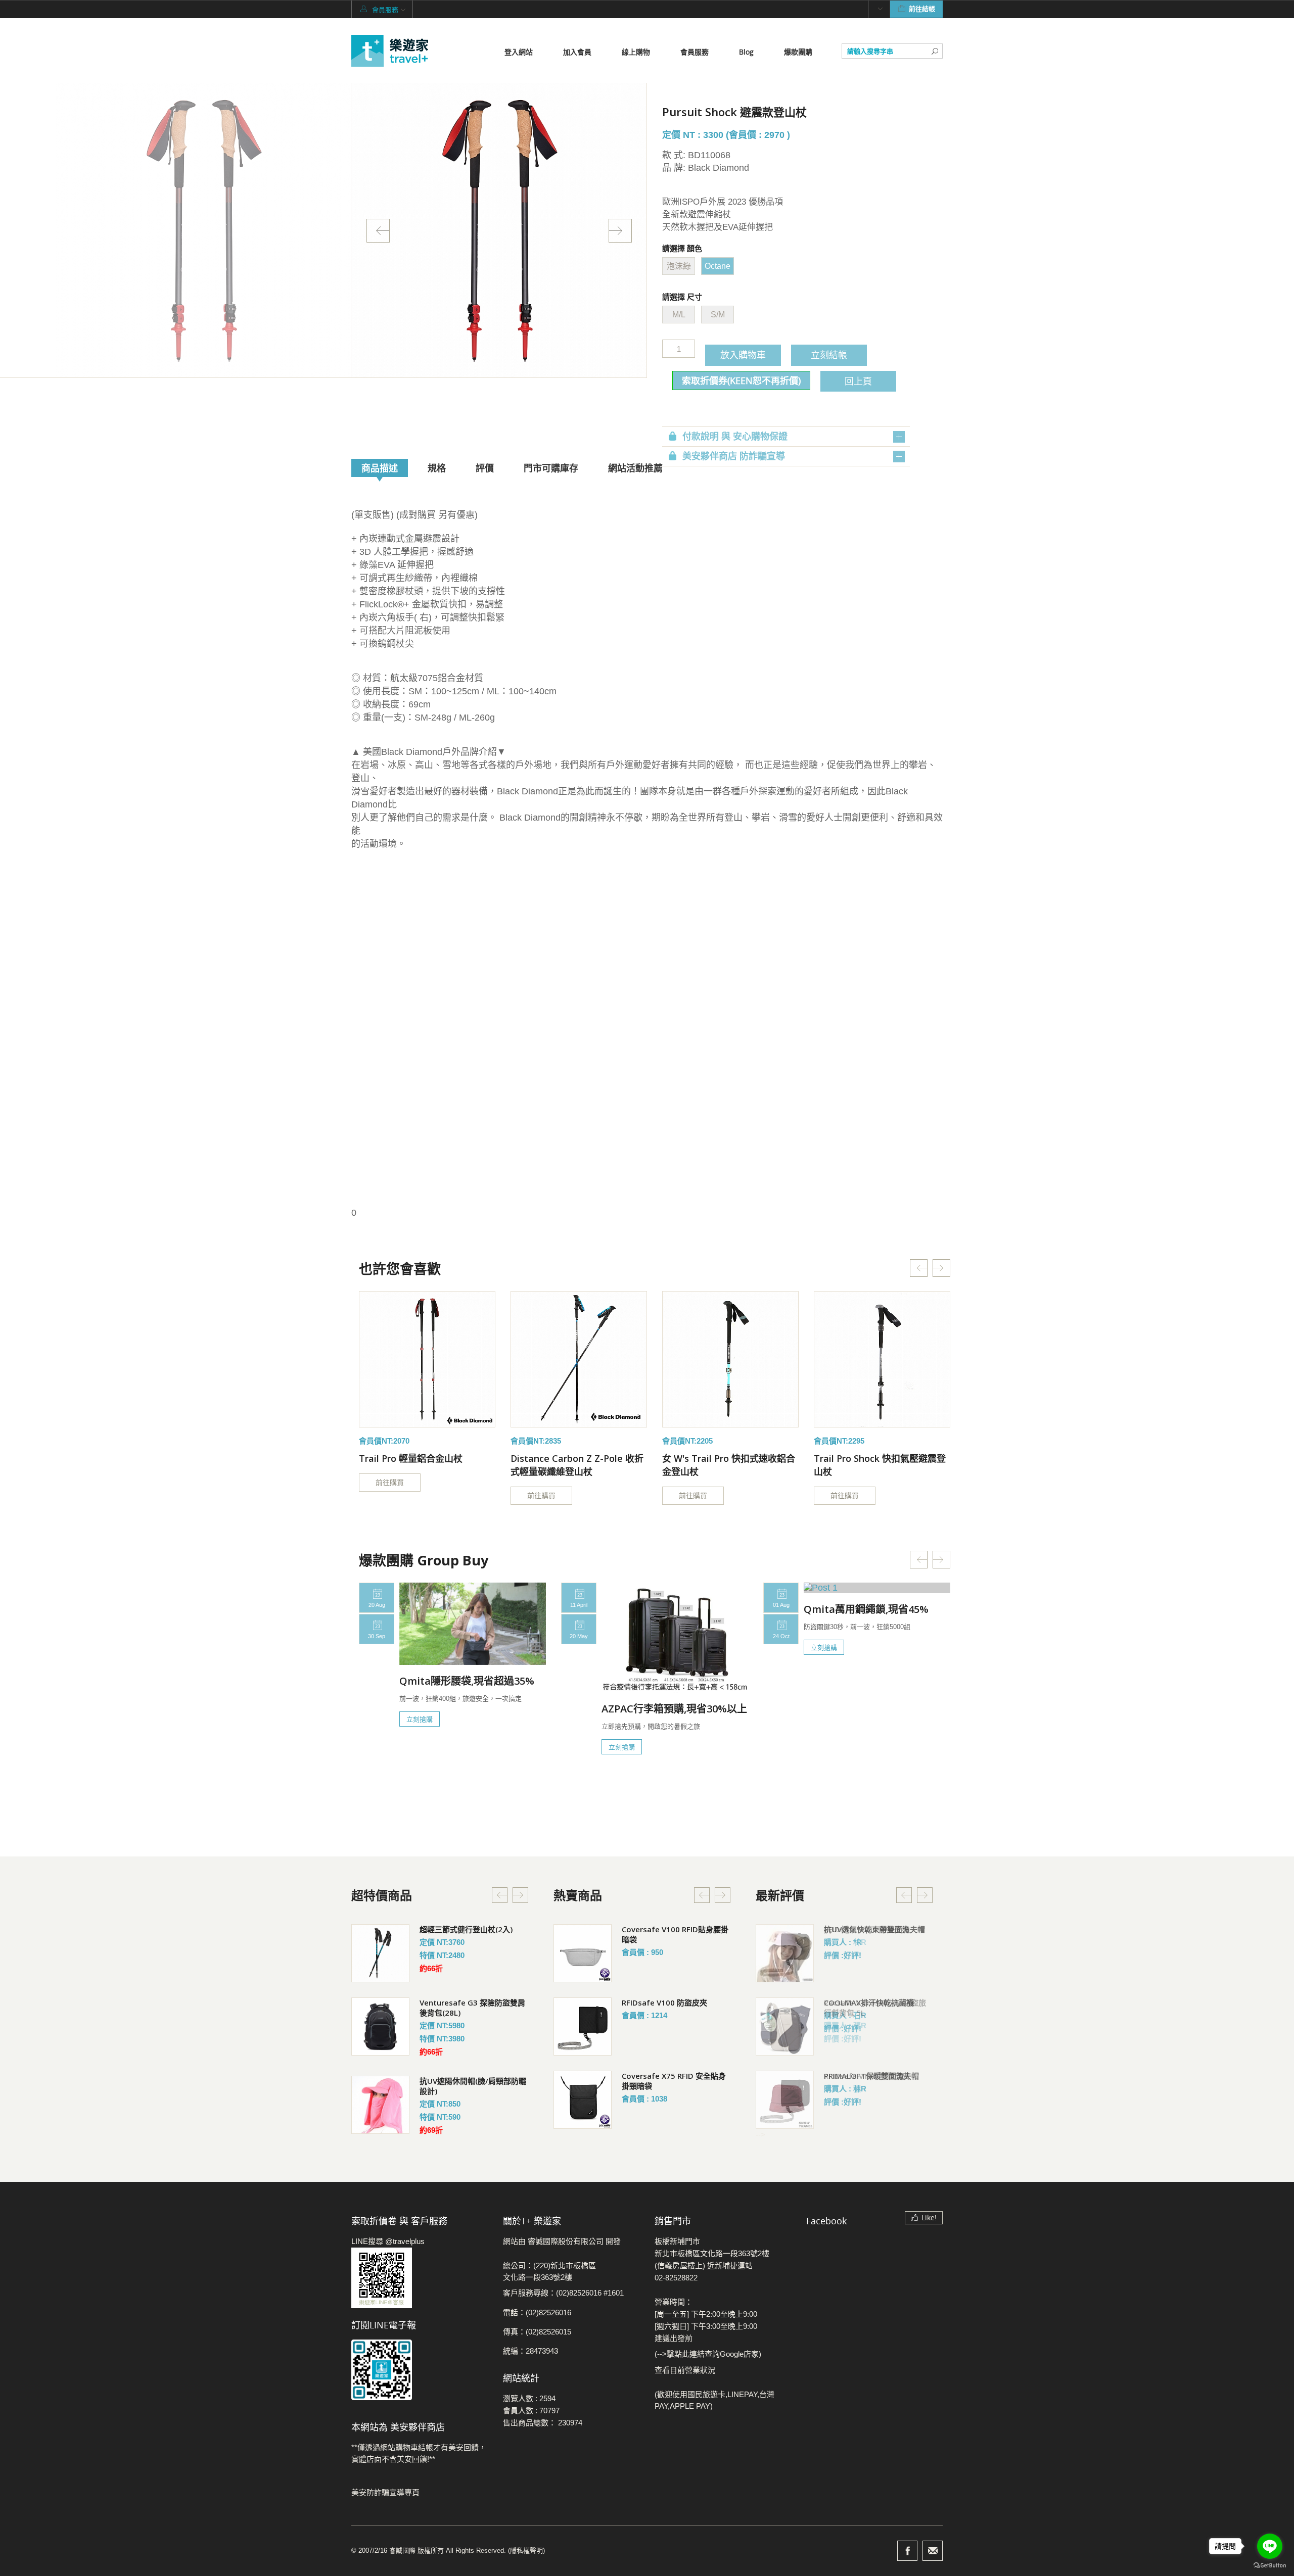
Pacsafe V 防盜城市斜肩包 (667, 2002)
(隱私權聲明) (526, 2550)
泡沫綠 (679, 266)
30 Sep (377, 1636)
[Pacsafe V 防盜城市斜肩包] (583, 2026)
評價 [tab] (485, 468)
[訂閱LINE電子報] (420, 2370)
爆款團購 (798, 52)
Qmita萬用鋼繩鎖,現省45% (866, 1609)
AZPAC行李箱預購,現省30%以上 (674, 1709)
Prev (378, 231)
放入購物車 (743, 355)
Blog (746, 52)
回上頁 (858, 381)
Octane (718, 266)
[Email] (933, 2551)
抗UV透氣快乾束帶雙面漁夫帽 (874, 1929)
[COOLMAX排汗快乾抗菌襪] (785, 2026)
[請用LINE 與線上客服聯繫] (420, 2278)
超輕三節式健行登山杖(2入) (466, 1929)
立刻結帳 (829, 355)
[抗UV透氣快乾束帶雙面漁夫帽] (785, 1953)
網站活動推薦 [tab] (635, 468)
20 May (579, 1636)
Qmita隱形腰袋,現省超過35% (467, 1681)
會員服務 (695, 52)
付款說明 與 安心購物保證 (735, 437)
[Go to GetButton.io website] (1270, 2566)
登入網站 (519, 52)
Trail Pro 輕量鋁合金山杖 (411, 1458)
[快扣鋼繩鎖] (583, 1953)
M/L (679, 315)
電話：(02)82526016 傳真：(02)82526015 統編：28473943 (537, 2332)
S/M (718, 315)
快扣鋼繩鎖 (641, 1929)
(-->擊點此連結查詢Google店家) (708, 2354)
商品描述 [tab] (380, 468)
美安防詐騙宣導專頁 (385, 2492)
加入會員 (577, 52)
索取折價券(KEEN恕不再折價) (741, 380)
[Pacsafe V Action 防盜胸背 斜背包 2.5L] (583, 2100)
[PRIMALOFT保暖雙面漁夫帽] (785, 2100)
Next (620, 231)
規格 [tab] (437, 468)
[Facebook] (907, 2551)
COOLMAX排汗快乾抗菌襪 (869, 2002)
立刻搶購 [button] (420, 1719)
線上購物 (636, 52)
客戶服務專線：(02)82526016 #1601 (563, 2293)
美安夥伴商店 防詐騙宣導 (734, 456)
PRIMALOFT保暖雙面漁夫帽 (871, 2076)
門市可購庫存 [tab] (551, 468)
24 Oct (781, 1636)
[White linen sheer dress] (427, 1359)
